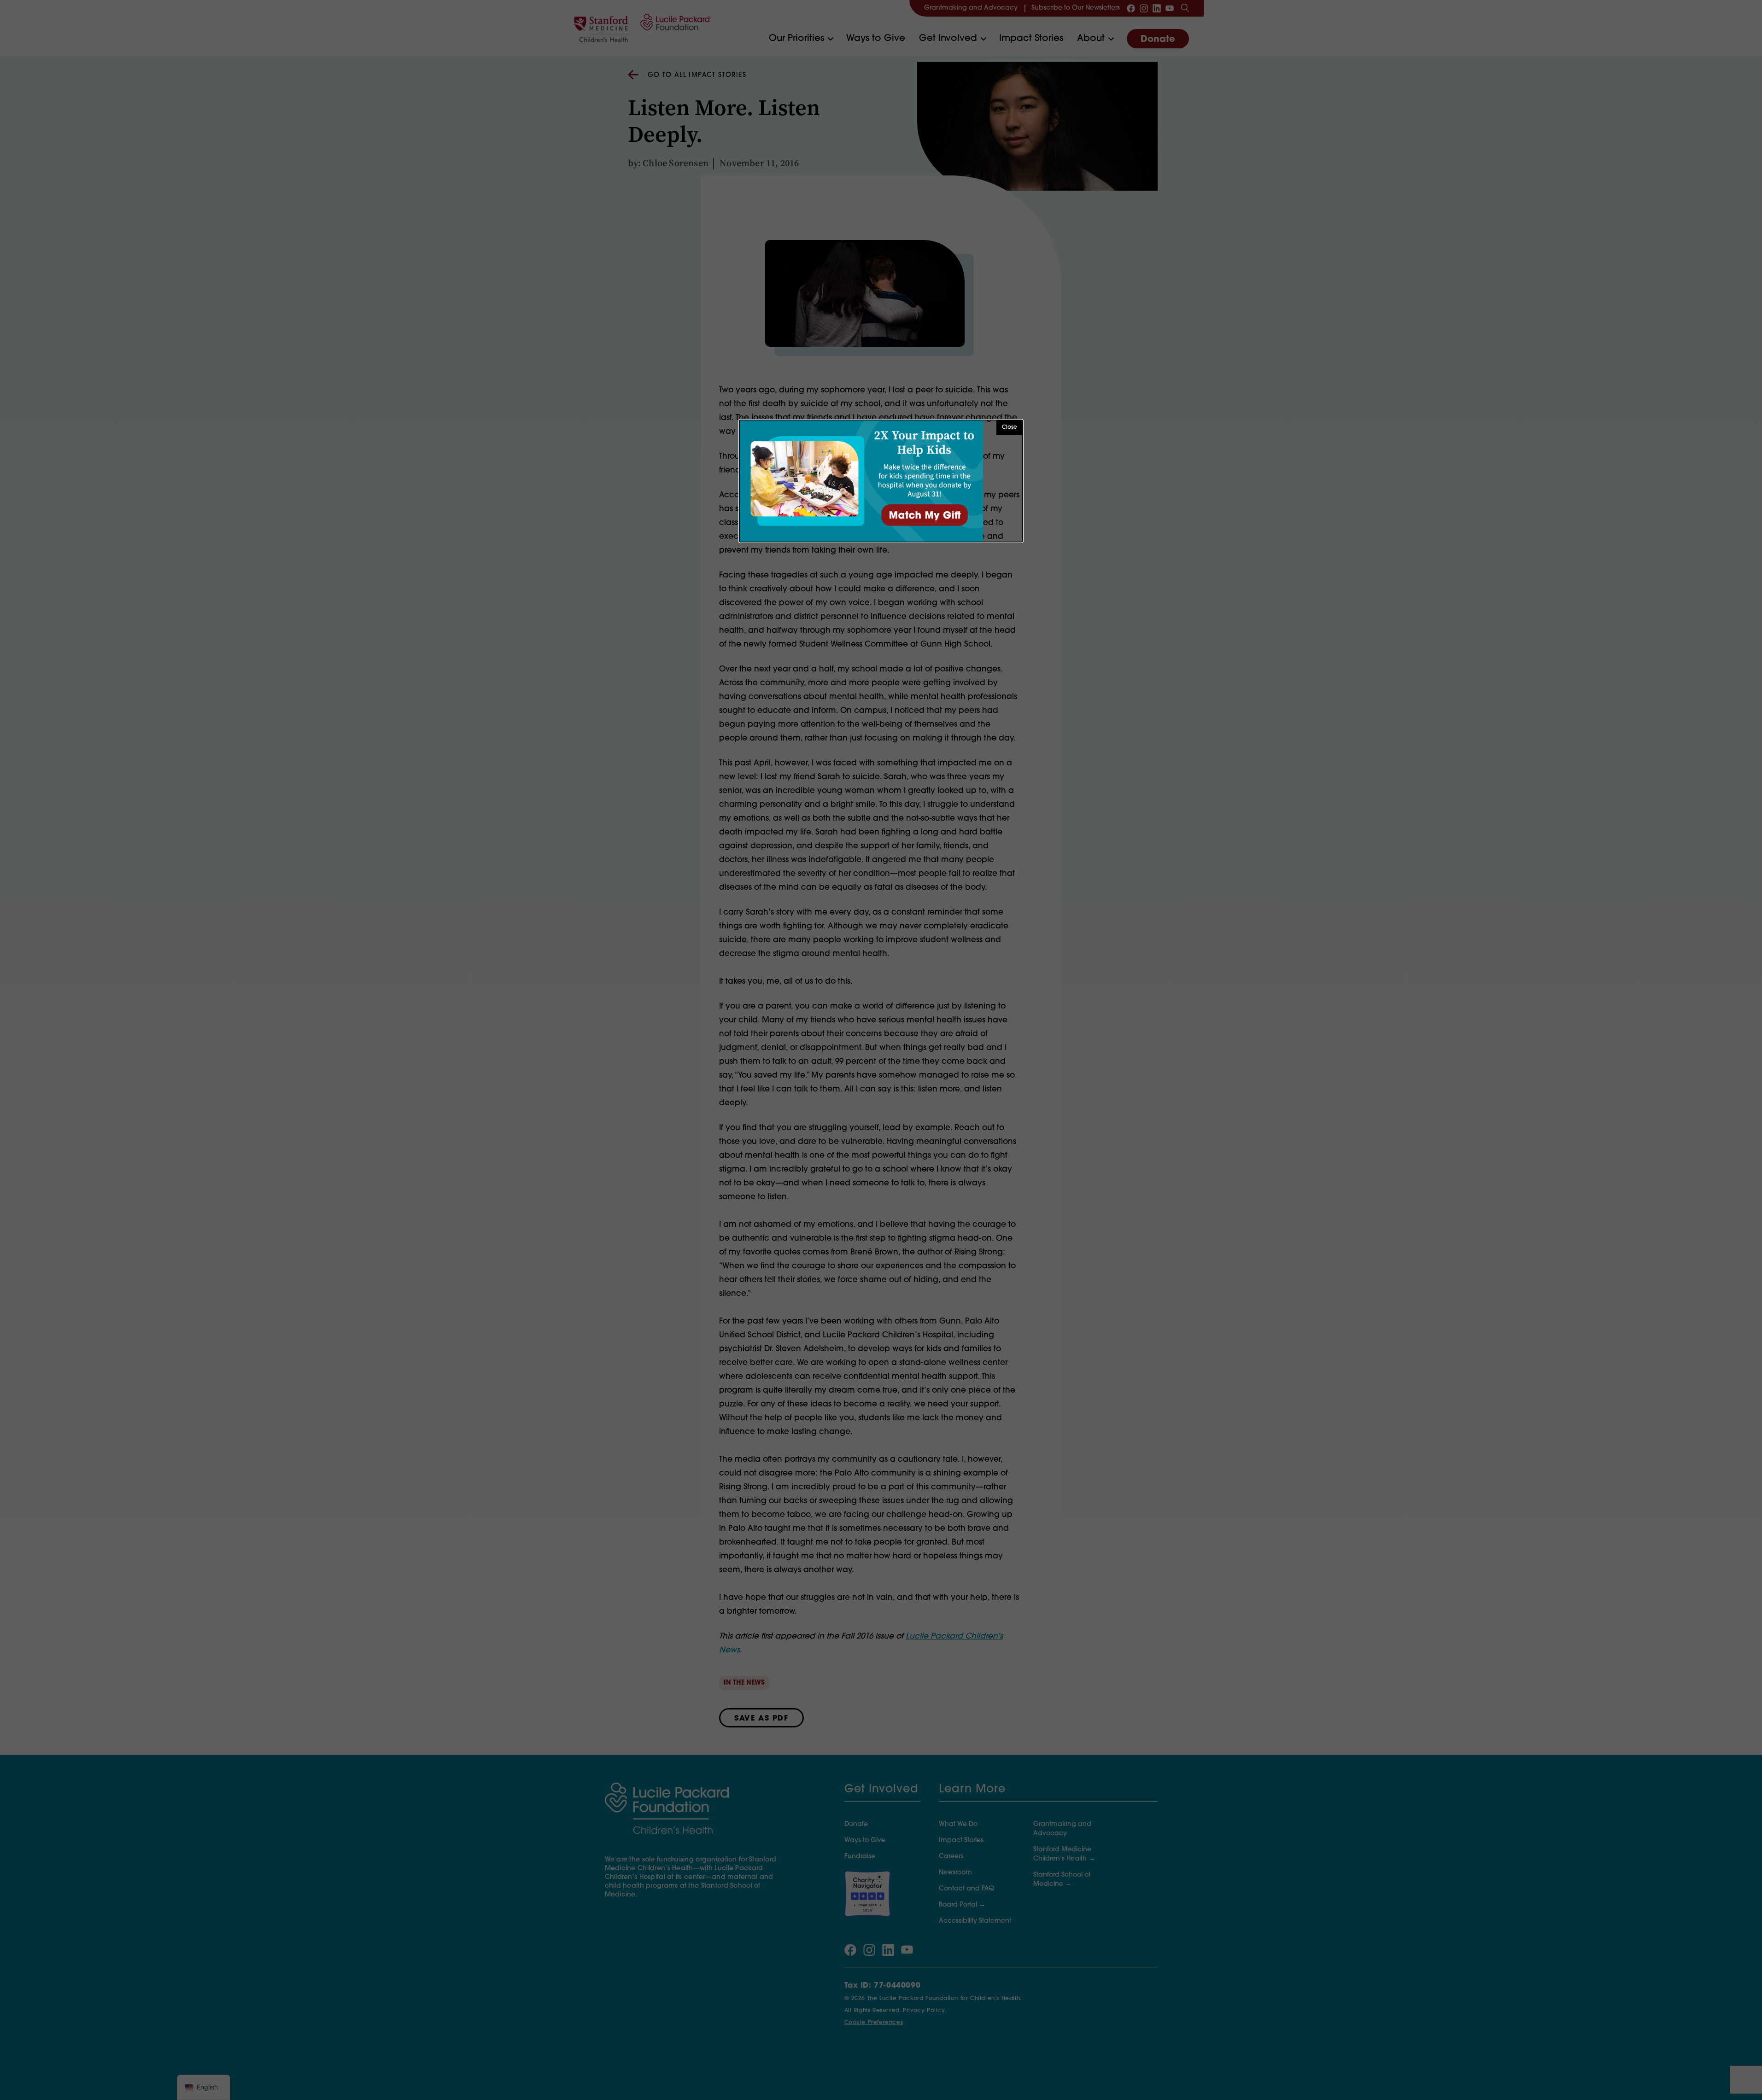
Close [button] (1010, 427)
